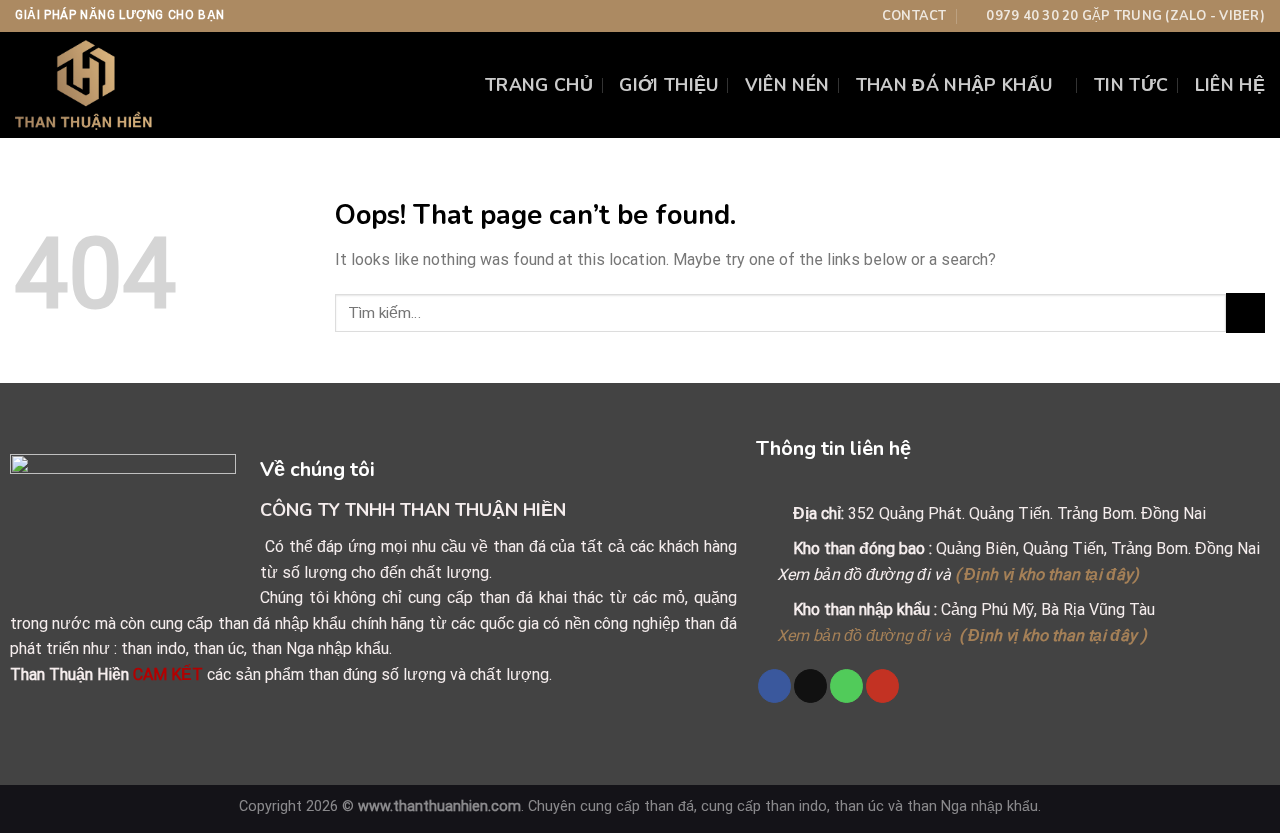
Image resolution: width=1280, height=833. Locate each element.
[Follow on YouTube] (882, 686)
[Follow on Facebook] (774, 686)
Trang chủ (539, 85)
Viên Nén (787, 85)
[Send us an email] (810, 686)
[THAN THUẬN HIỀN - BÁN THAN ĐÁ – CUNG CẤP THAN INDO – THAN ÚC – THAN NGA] (129, 85)
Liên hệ (1230, 85)
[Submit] (1245, 312)
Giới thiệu (669, 85)
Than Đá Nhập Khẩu (954, 85)
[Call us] (846, 686)
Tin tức (1131, 85)
